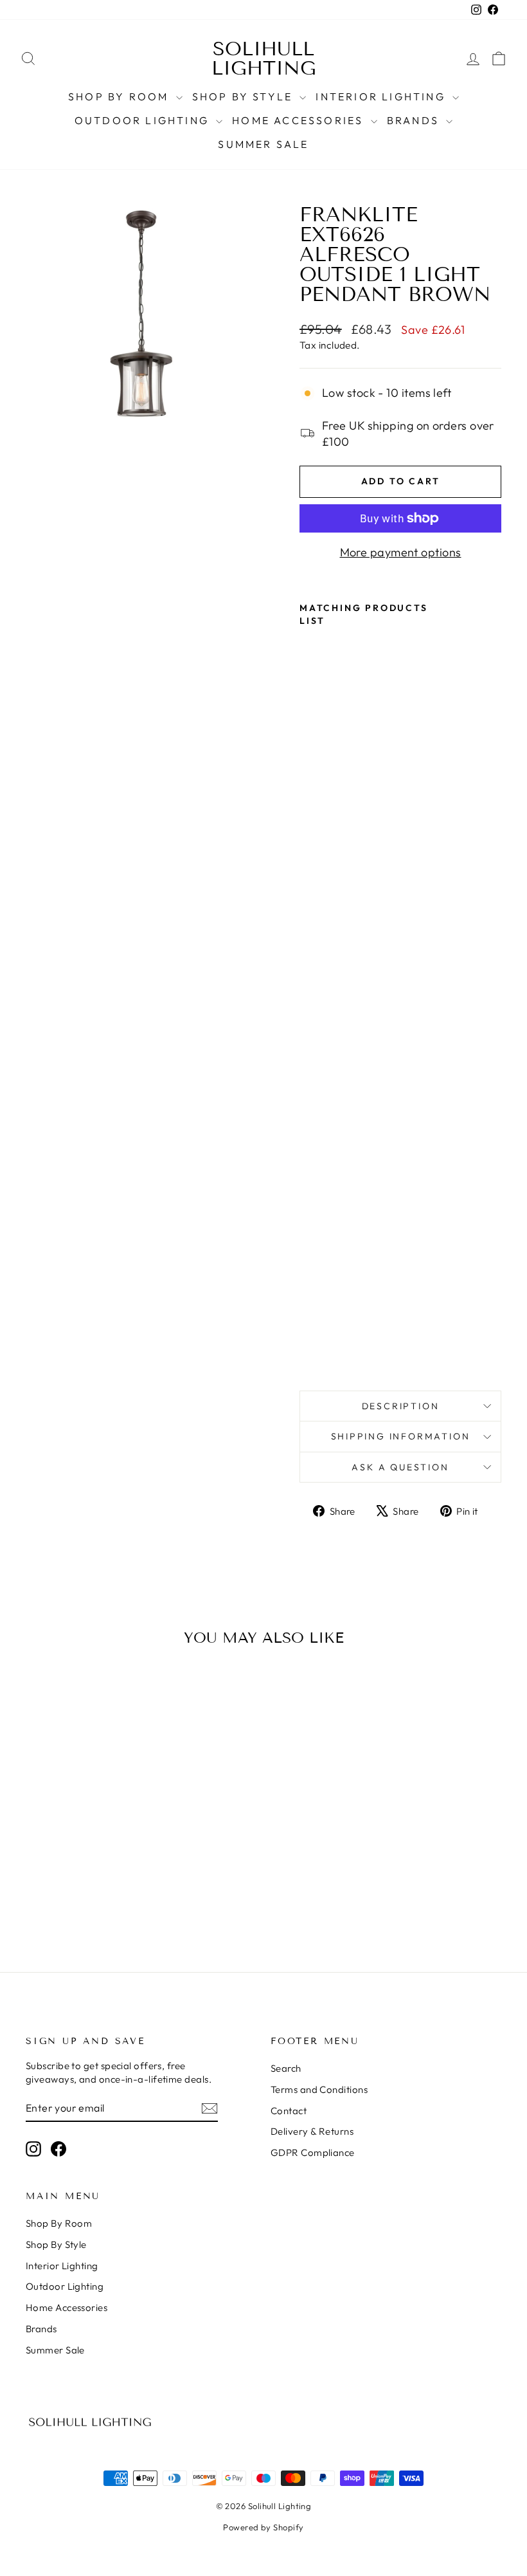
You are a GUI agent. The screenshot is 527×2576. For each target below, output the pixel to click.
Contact (289, 2111)
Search (286, 2068)
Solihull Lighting (264, 59)
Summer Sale (263, 144)
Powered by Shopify (263, 2527)
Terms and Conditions (319, 2089)
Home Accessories (299, 120)
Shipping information (401, 1436)
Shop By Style (245, 96)
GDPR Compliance (313, 2152)
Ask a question (400, 1467)
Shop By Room (121, 96)
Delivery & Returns (312, 2131)
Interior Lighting (382, 96)
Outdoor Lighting (144, 120)
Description (401, 1406)
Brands (415, 120)
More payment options (401, 552)
